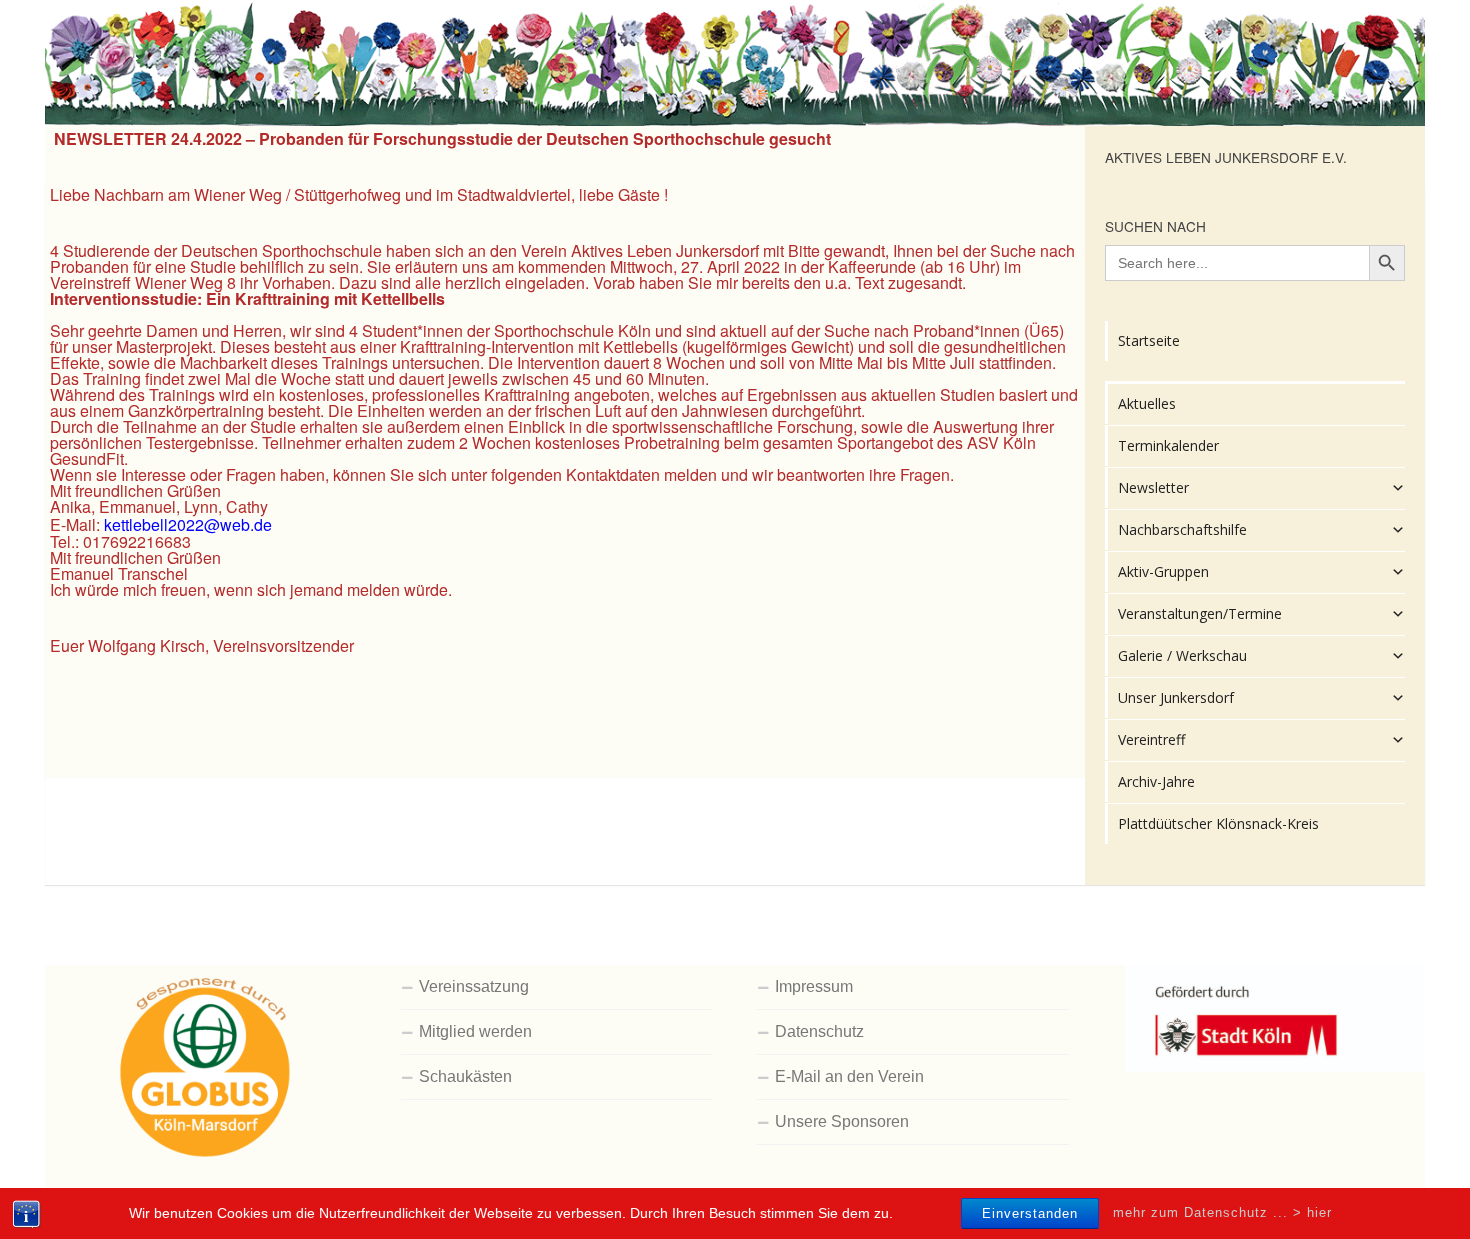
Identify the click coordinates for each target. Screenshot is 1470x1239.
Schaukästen (465, 1076)
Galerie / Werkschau (1182, 655)
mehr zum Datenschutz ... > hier (1222, 1212)
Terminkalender (1168, 445)
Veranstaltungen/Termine (1200, 613)
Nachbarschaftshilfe (1182, 529)
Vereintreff (1151, 739)
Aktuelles (1147, 403)
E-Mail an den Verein (849, 1076)
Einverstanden (1030, 1213)
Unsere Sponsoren (842, 1121)
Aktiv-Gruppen (1163, 571)
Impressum (814, 986)
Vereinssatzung (474, 986)
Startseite (1149, 340)
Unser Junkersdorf (1176, 697)
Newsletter (1153, 487)
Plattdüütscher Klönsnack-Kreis (1218, 823)
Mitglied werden (475, 1031)
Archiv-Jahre (1156, 781)
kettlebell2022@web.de (188, 524)
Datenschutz (819, 1031)
